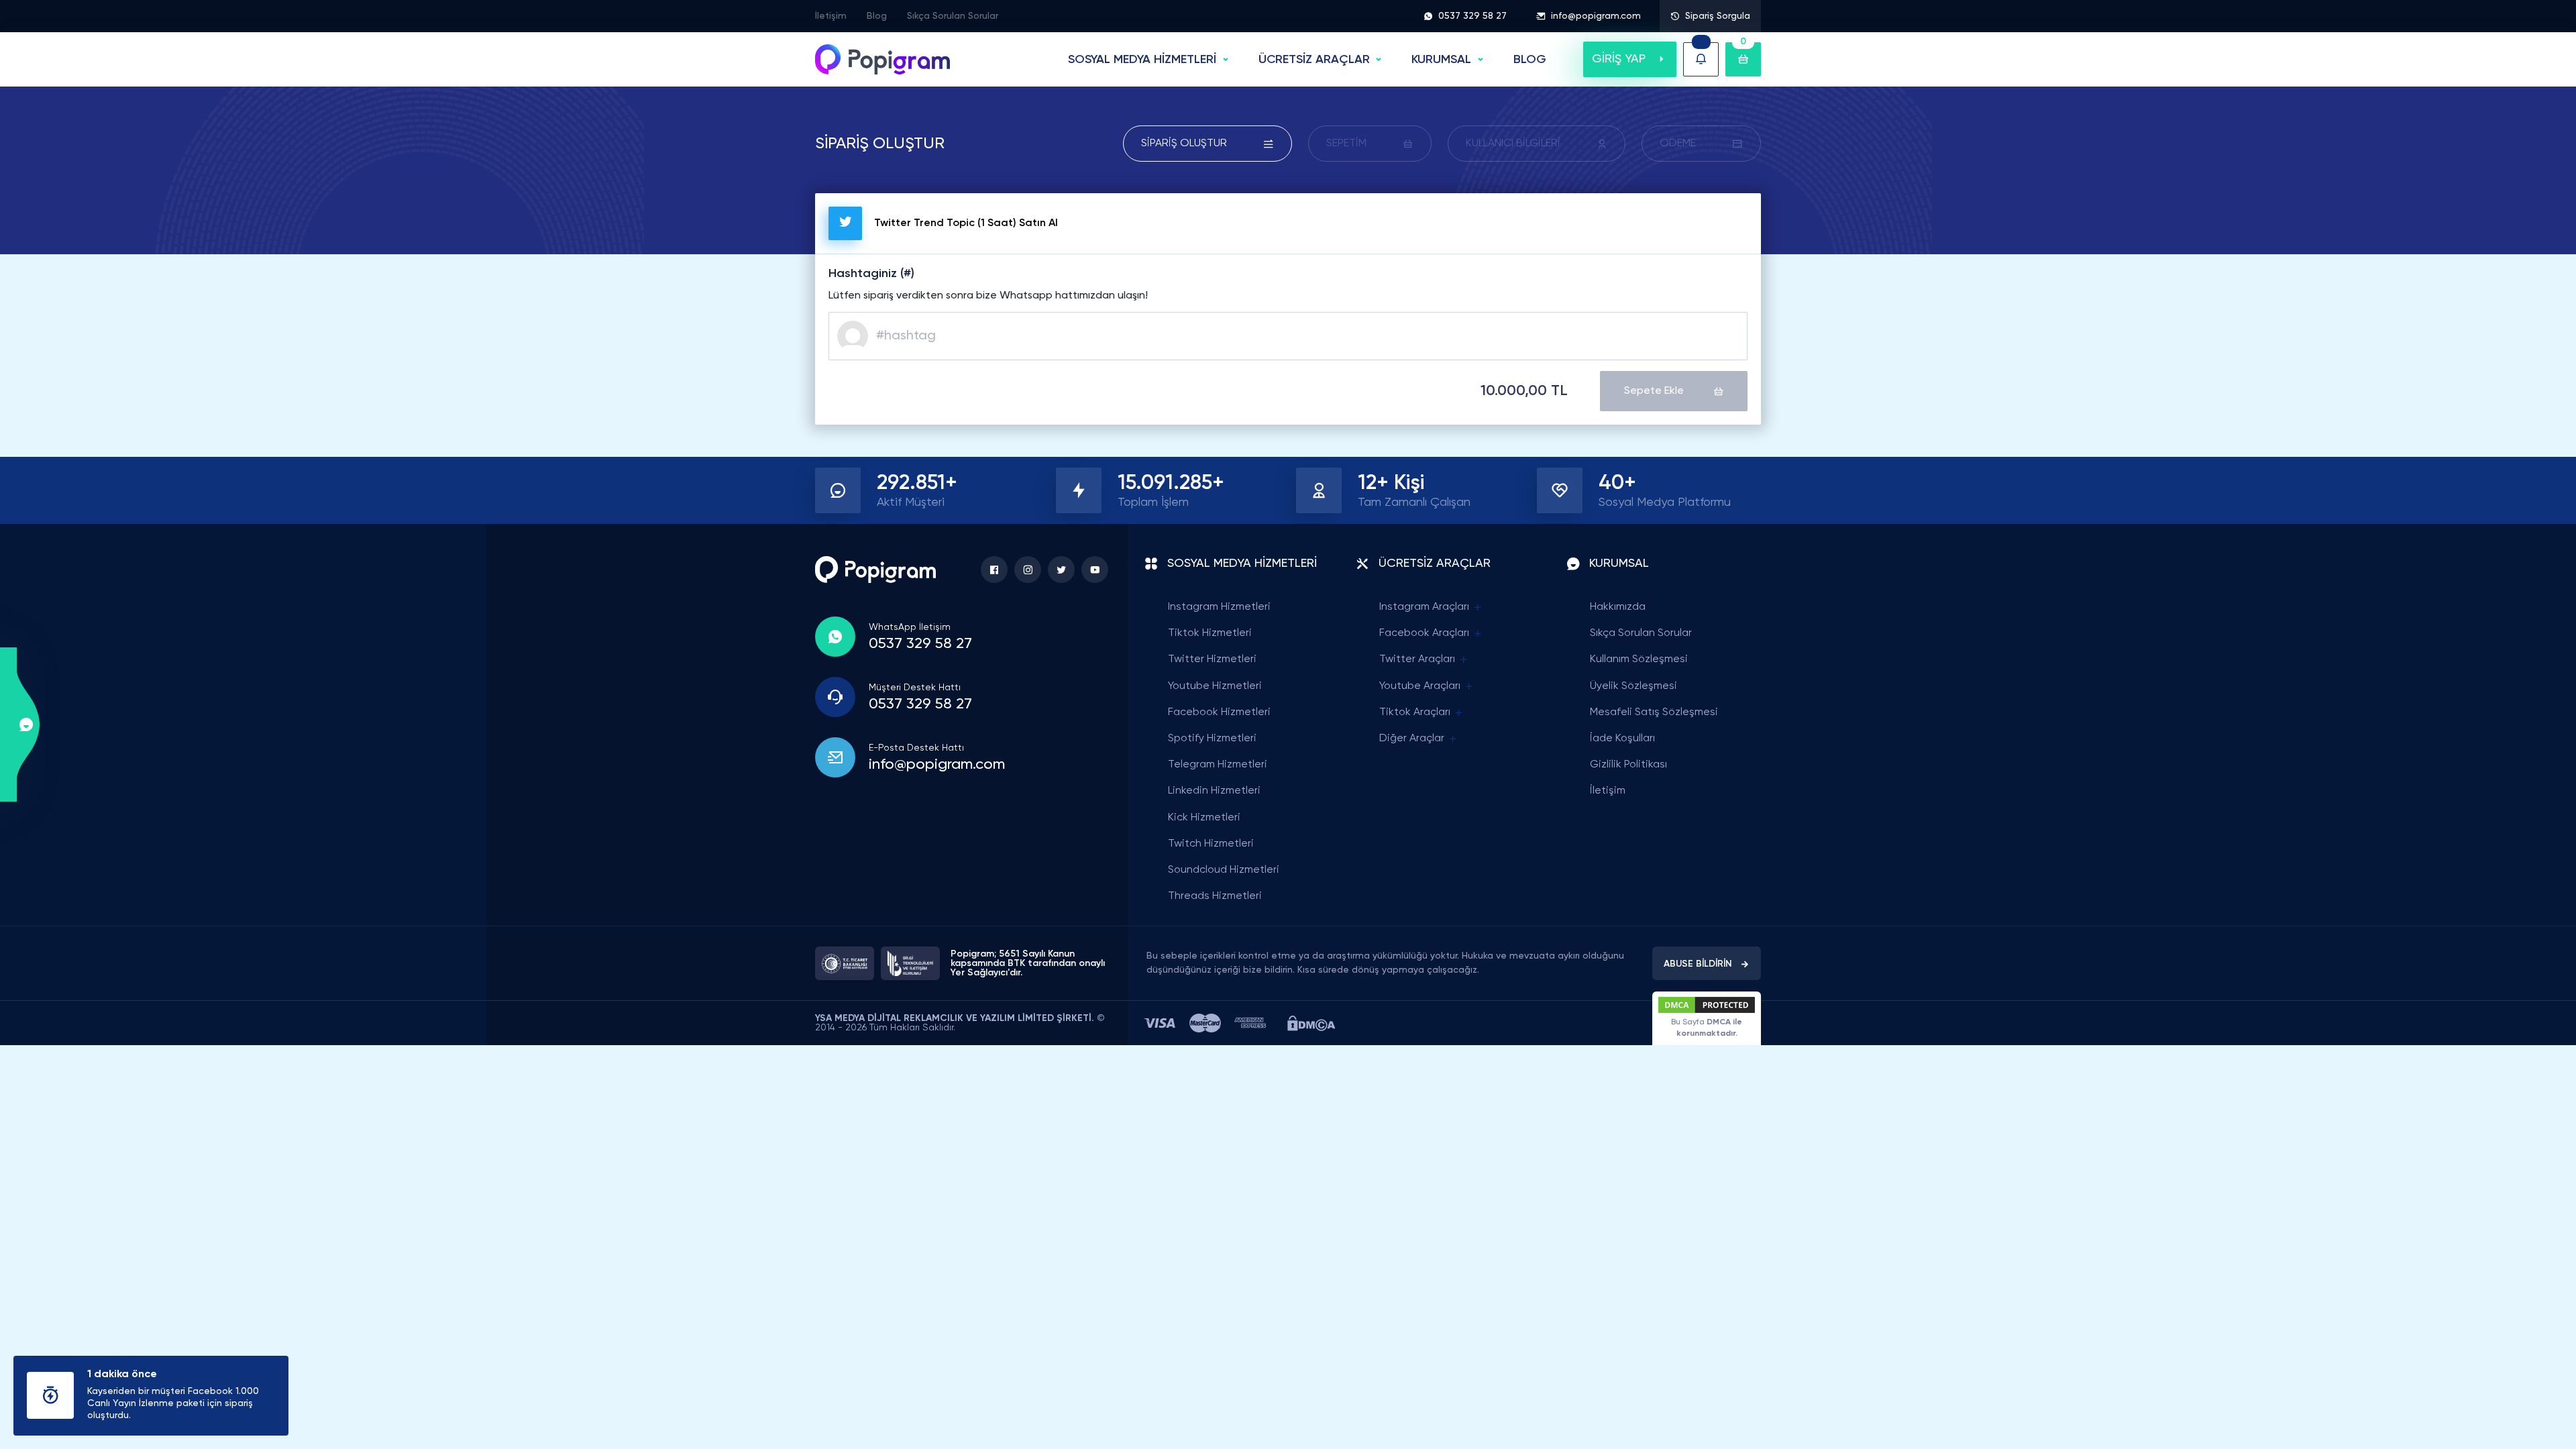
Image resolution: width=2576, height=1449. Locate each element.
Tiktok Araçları (1415, 712)
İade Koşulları (1622, 739)
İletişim (831, 16)
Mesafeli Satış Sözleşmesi (1654, 712)
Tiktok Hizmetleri (1210, 633)
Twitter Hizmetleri (1212, 659)
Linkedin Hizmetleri (1214, 791)
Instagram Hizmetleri (1219, 607)
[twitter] (1061, 570)
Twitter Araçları (1417, 659)
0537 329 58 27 (1472, 16)
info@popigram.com (1596, 16)
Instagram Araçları (1424, 607)
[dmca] (1311, 1023)
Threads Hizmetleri (1215, 896)
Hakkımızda (1618, 607)
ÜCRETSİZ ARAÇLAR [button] (1314, 60)
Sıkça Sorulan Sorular (953, 16)
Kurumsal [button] (1441, 60)
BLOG (1530, 60)
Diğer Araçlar (1412, 739)
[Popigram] (882, 59)
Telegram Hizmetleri (1218, 765)
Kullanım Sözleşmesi (1639, 659)
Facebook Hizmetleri (1219, 712)
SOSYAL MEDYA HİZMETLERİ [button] (1142, 60)
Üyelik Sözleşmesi (1633, 686)
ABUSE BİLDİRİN (1698, 964)
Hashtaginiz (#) (871, 274)
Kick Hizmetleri (1204, 818)
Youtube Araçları (1420, 686)
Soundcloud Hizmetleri (1224, 870)
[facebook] (994, 570)
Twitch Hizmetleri (1211, 844)
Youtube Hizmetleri (1215, 686)
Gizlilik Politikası (1628, 765)
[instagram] (1028, 570)
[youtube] (1095, 570)
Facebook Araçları (1424, 633)
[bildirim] (1701, 59)
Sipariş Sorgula (1718, 16)
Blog (877, 16)
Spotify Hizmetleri (1212, 739)
